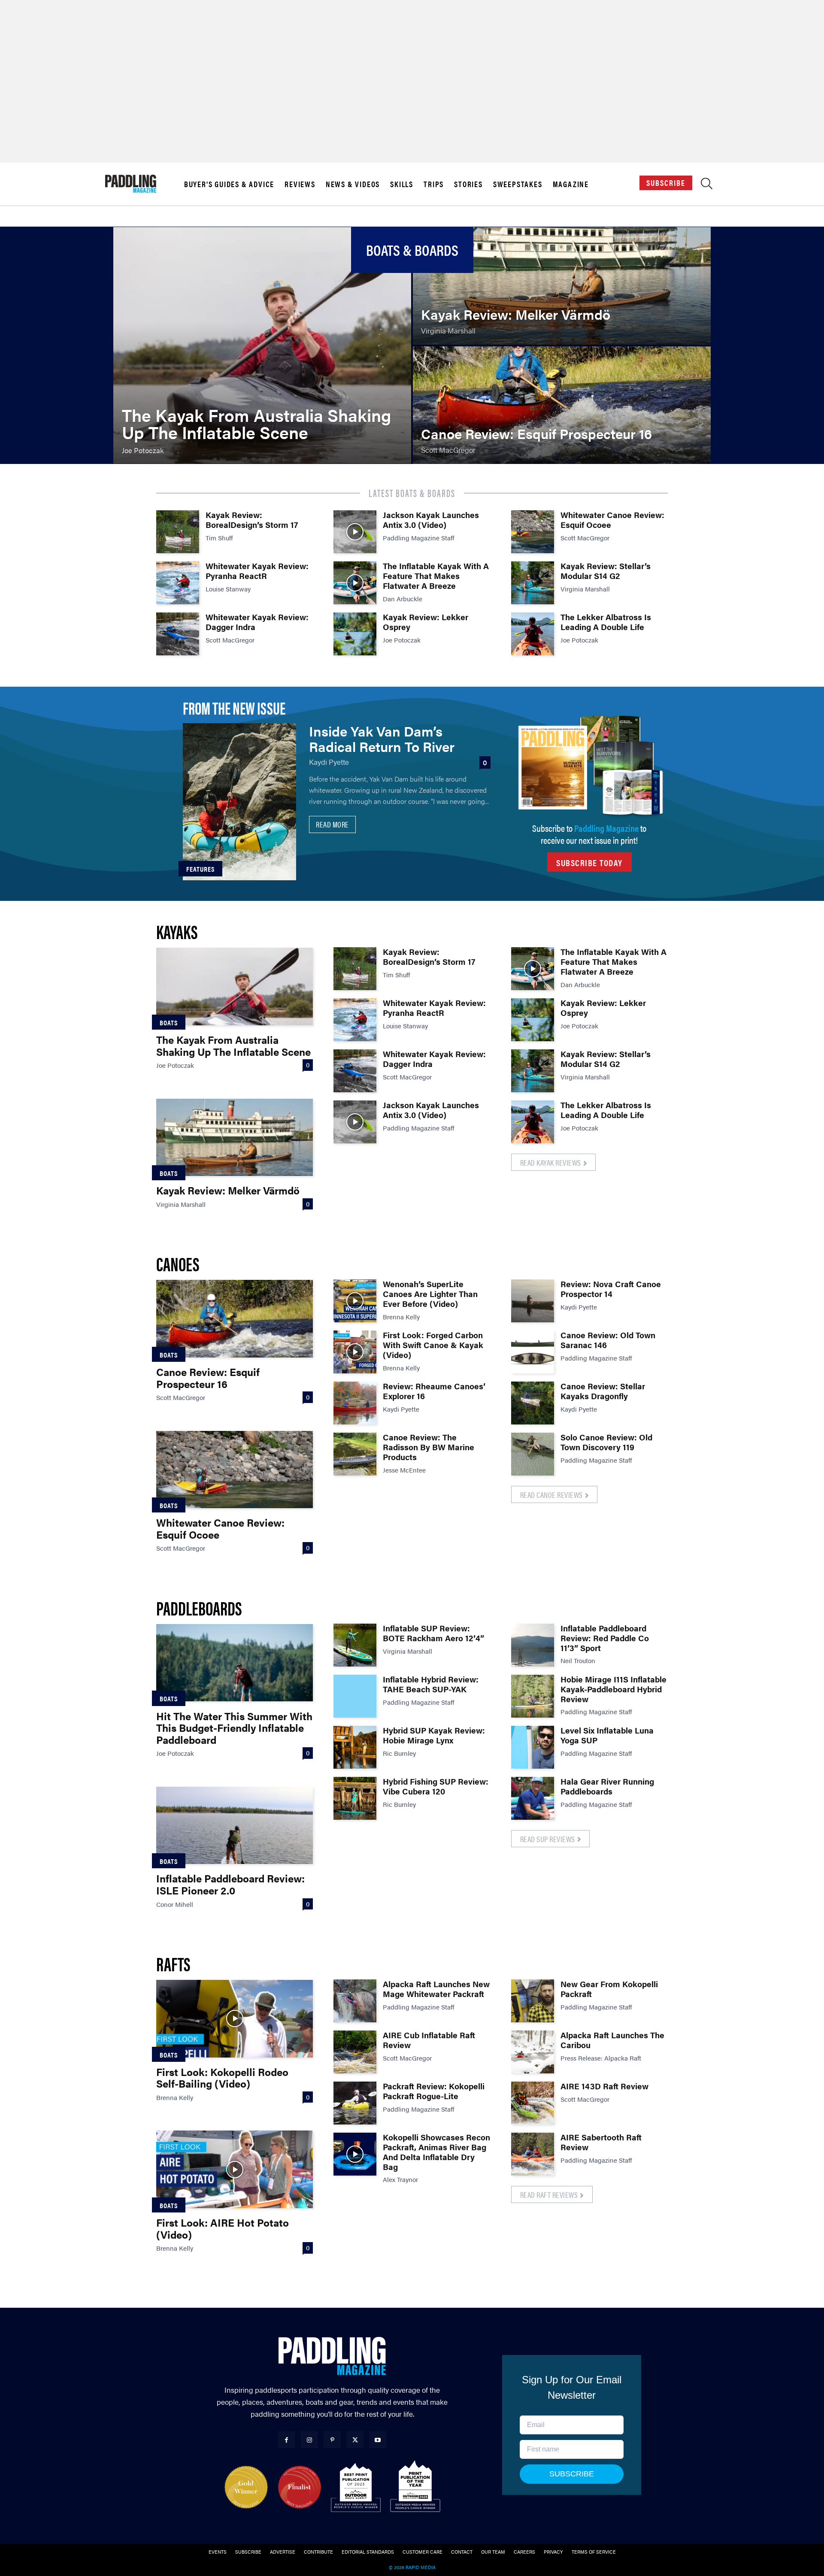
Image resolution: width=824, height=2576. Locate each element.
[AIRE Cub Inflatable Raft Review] (355, 2052)
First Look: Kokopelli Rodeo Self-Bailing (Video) (222, 2078)
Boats (169, 1023)
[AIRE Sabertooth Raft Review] (533, 2154)
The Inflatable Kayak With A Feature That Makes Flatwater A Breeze (436, 576)
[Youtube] (378, 2440)
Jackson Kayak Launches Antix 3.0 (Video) (431, 520)
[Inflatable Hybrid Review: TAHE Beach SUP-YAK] (355, 1696)
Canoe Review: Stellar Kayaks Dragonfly (603, 1391)
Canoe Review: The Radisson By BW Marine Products (429, 1447)
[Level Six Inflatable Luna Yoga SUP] (533, 1747)
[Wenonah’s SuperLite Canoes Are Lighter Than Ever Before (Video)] (355, 1301)
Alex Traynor (400, 2179)
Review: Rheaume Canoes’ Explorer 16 (434, 1391)
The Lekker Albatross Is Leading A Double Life (606, 622)
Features (200, 869)
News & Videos (353, 184)
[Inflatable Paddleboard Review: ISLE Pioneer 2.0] (235, 1825)
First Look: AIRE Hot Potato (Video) (223, 2228)
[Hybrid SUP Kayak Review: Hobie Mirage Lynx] (355, 1747)
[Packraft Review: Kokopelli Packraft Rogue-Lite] (355, 2103)
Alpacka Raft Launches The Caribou (612, 2040)
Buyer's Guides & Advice (229, 184)
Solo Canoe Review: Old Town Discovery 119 (606, 1442)
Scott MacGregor (230, 640)
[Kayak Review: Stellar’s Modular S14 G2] (533, 583)
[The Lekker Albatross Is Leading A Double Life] (533, 634)
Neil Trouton (578, 1660)
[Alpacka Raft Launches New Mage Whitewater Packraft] (355, 2001)
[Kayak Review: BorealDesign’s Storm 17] (178, 532)
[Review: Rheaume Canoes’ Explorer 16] (355, 1403)
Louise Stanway (228, 589)
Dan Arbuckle (403, 599)
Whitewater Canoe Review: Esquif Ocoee (612, 520)
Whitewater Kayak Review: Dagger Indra (257, 622)
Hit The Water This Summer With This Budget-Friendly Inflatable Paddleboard (234, 1728)
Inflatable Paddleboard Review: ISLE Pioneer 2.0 (230, 1884)
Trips (434, 184)
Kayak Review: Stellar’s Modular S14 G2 (606, 571)
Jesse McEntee (404, 1470)
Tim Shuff (219, 538)
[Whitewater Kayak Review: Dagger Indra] (178, 634)
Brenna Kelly (401, 1317)
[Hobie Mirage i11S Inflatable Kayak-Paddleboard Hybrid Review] (533, 1696)
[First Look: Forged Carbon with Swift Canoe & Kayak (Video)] (355, 1352)
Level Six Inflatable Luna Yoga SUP (607, 1735)
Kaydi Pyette (329, 762)
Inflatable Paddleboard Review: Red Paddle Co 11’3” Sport (605, 1638)
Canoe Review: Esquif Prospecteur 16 (208, 1378)
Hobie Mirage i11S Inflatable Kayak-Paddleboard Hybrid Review (613, 1689)
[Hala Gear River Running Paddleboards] (533, 1798)
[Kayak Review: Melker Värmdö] (562, 286)
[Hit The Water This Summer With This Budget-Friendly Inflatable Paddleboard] (235, 1663)
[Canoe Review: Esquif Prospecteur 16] (562, 405)
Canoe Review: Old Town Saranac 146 (608, 1340)
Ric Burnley (399, 1753)
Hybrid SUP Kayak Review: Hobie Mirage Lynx (434, 1735)
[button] (707, 186)
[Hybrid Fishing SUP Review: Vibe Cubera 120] (355, 1798)
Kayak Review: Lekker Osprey (426, 622)
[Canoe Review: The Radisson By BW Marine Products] (355, 1454)
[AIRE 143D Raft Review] (533, 2103)
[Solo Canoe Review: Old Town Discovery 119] (533, 1454)
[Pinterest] (332, 2440)
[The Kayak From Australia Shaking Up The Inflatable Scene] (262, 345)
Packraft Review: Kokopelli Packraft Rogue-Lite (434, 2091)
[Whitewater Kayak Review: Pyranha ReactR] (178, 583)
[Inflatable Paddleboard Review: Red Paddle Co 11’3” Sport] (533, 1645)
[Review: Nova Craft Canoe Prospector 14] (533, 1301)
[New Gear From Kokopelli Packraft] (533, 2001)
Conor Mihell (175, 1904)
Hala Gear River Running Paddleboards (607, 1786)
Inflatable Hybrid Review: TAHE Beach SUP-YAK (431, 1684)
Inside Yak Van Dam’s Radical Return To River (382, 738)
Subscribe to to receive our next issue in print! (589, 834)
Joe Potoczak (402, 640)
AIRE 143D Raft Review (604, 2086)
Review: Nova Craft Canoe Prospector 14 (611, 1289)
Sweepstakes (518, 184)
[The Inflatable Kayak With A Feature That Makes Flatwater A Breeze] (355, 583)
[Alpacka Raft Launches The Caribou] (533, 2052)
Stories (468, 184)
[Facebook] (286, 2440)
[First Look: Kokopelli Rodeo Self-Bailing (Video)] (235, 2018)
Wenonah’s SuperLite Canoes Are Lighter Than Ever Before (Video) (430, 1294)
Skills (402, 184)
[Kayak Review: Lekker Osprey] (355, 634)
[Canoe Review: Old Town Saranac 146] (533, 1352)
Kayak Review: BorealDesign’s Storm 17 (252, 520)
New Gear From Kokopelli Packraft (609, 1989)
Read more (332, 824)
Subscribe (666, 183)
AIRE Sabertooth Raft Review (601, 2142)
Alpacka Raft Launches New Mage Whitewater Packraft (436, 1989)
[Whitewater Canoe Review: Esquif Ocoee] (533, 532)
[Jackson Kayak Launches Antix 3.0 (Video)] (355, 532)
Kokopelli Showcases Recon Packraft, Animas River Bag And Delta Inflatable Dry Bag (436, 2152)
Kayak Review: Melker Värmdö (228, 1190)
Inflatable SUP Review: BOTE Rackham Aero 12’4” (433, 1633)
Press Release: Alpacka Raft (601, 2058)
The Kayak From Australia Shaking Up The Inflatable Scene (233, 1046)
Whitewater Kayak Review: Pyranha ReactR (257, 571)
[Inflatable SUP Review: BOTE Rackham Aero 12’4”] (355, 1645)
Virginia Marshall (585, 589)
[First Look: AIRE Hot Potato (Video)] (235, 2169)
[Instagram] (309, 2440)
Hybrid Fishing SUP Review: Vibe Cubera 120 (436, 1786)
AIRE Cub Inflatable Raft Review (429, 2040)
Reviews (300, 184)
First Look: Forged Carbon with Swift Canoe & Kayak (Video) (433, 1345)
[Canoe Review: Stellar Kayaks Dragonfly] (533, 1403)
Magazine (571, 184)
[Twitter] (355, 2440)
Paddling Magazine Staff (419, 538)
